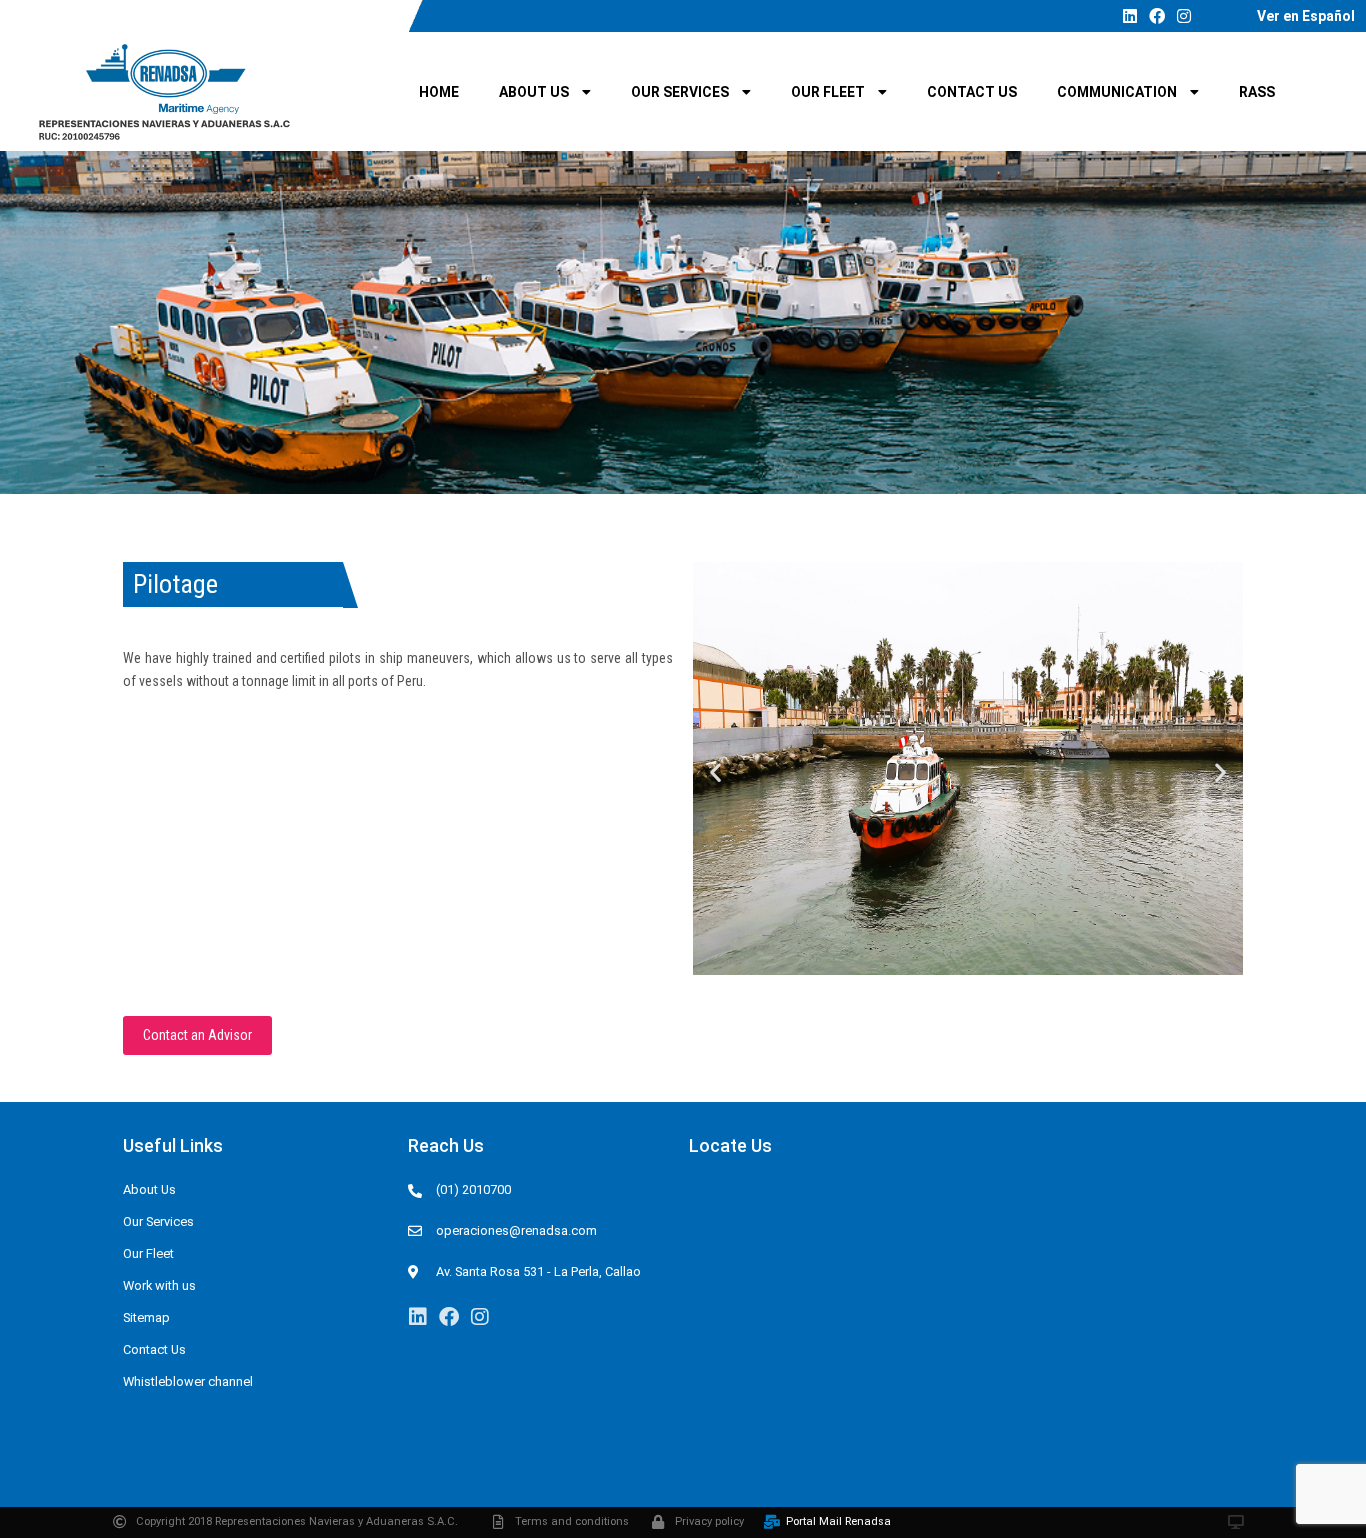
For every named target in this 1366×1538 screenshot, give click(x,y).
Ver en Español (1306, 16)
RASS (1257, 92)
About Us (534, 92)
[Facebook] (1157, 16)
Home (439, 92)
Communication (1117, 92)
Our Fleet (828, 92)
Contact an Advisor (197, 1035)
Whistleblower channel (188, 1381)
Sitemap (146, 1317)
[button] (715, 771)
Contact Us (972, 92)
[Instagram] (1184, 16)
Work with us (159, 1285)
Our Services (680, 92)
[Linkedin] (1130, 16)
